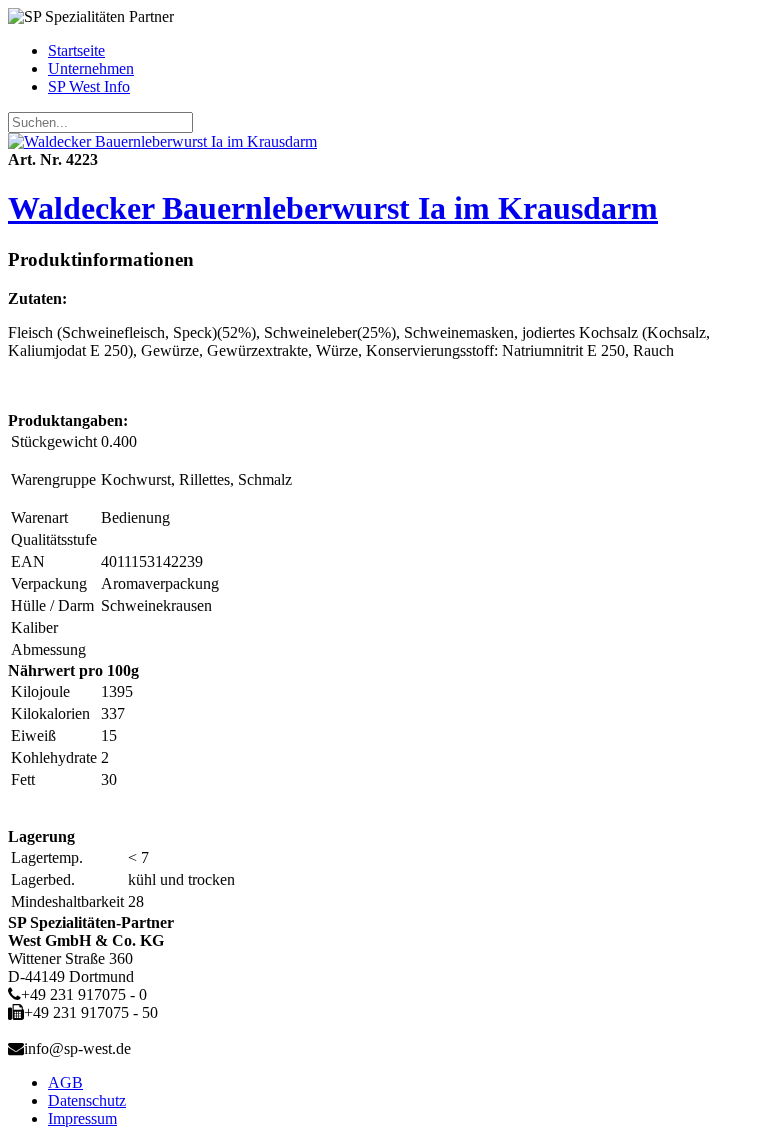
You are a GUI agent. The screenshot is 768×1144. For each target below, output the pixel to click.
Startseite (76, 50)
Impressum (82, 1118)
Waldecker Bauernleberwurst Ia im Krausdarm (333, 208)
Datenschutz (87, 1100)
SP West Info (89, 86)
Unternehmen (91, 68)
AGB (65, 1082)
